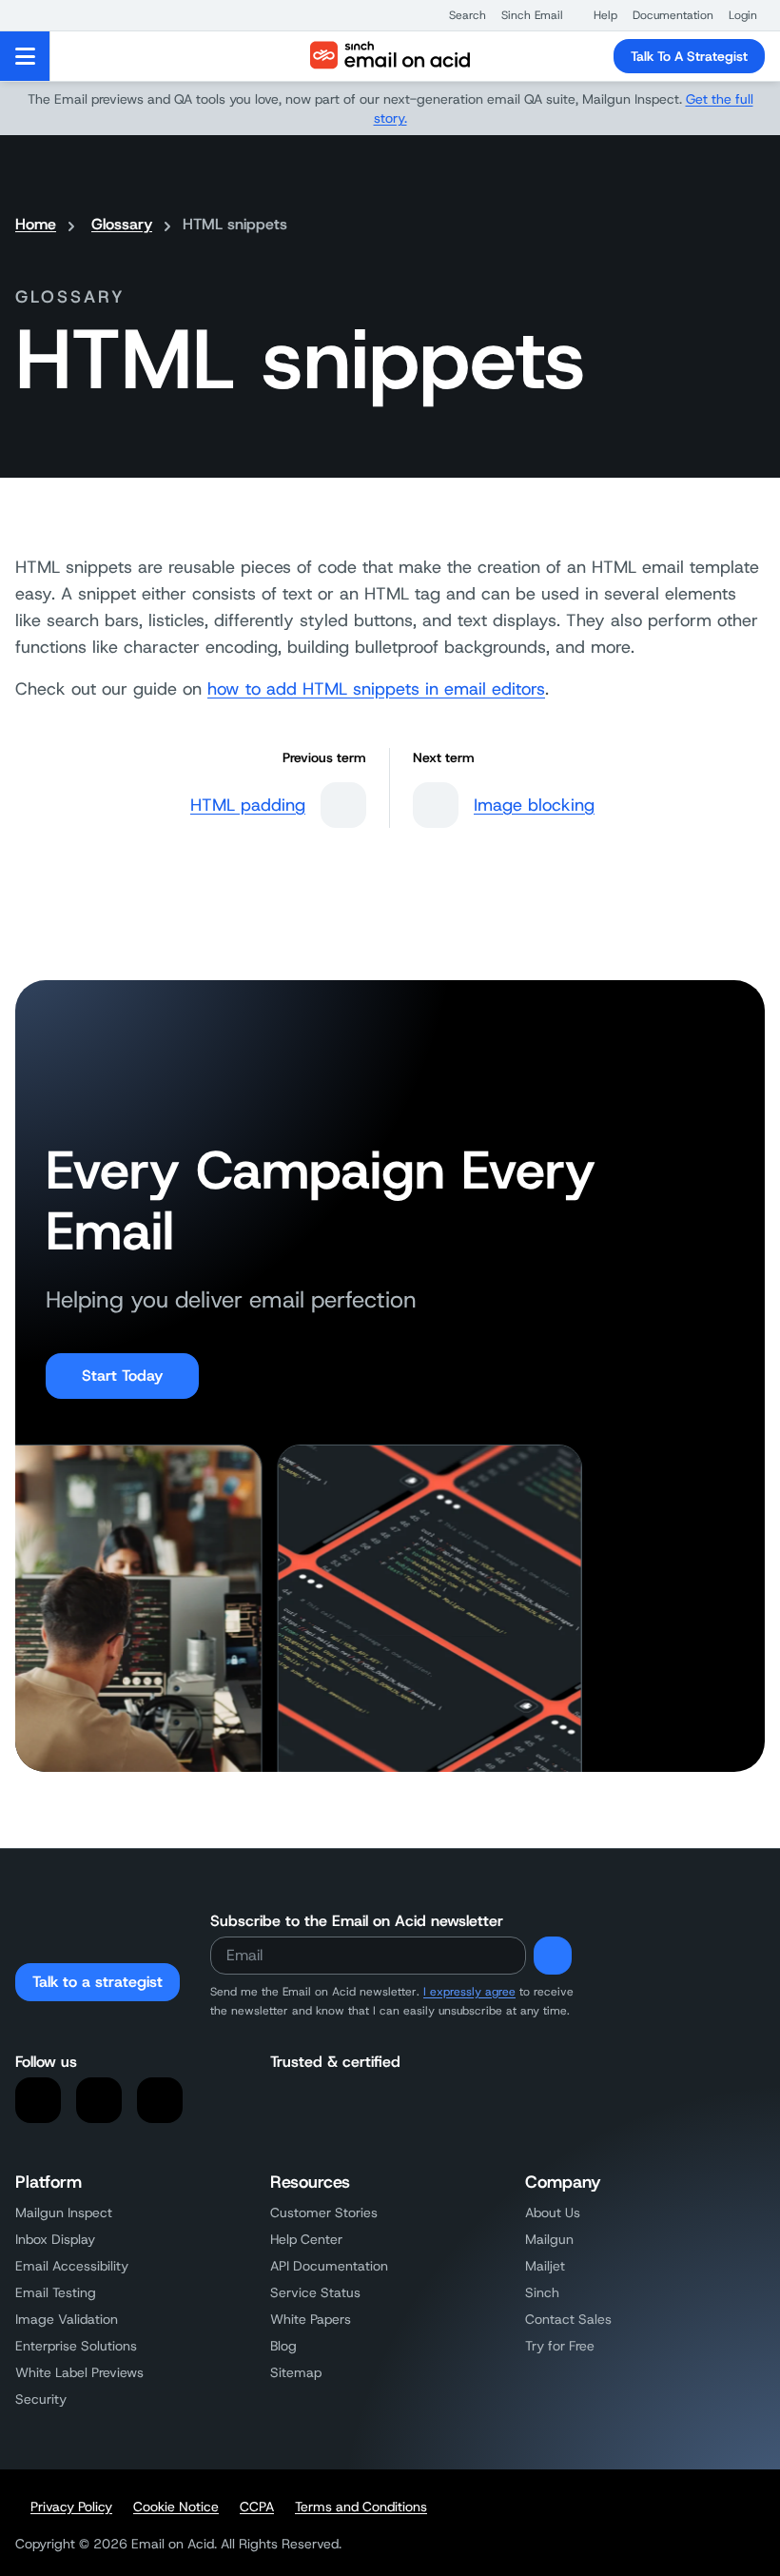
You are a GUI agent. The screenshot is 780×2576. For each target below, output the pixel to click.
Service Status (315, 2292)
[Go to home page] (390, 56)
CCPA (257, 2507)
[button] (458, 15)
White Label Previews (79, 2372)
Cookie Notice (176, 2507)
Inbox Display (55, 2239)
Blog (283, 2346)
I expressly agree (469, 1992)
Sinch (542, 2292)
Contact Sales (568, 2319)
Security (41, 2399)
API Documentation (329, 2266)
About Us (553, 2212)
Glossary (122, 224)
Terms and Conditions (361, 2507)
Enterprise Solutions (76, 2346)
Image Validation (67, 2319)
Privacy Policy (71, 2507)
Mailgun (549, 2239)
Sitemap (296, 2372)
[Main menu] (25, 56)
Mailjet (545, 2266)
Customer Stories (324, 2212)
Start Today (122, 1376)
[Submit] (553, 1956)
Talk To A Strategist (689, 56)
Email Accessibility (72, 2266)
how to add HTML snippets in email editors (376, 689)
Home (36, 224)
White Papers (311, 2319)
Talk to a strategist (97, 1982)
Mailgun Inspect (64, 2212)
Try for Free (560, 2346)
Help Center (306, 2239)
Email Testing (56, 2292)
